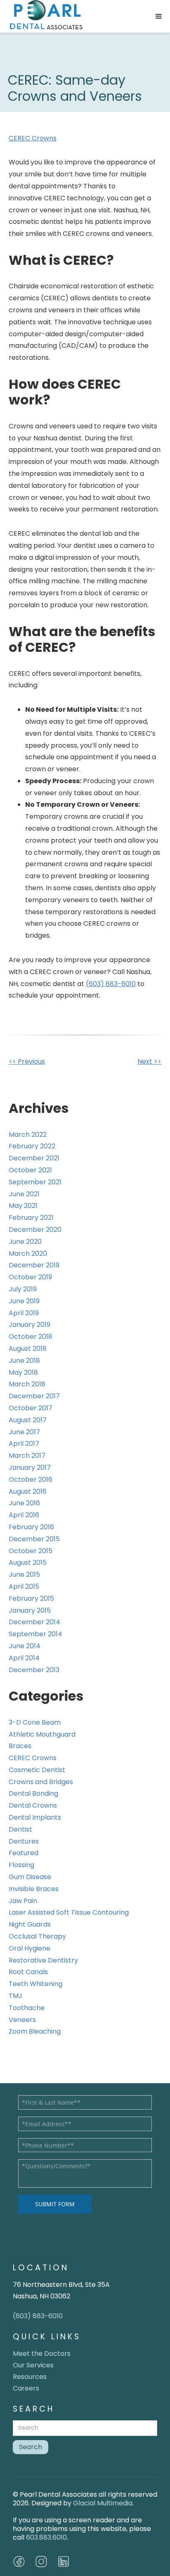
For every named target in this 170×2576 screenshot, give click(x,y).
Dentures (24, 1841)
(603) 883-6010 (111, 984)
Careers (26, 2388)
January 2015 (30, 1610)
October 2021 (30, 1170)
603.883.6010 (46, 2537)
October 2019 (30, 1277)
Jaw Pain (23, 1901)
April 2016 (24, 1515)
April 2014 (24, 1658)
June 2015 (24, 1574)
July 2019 (23, 1289)
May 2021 (23, 1206)
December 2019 (34, 1265)
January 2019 (30, 1325)
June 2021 (24, 1194)
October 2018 (31, 1337)
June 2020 (25, 1242)
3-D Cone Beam (35, 1722)
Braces (20, 1746)
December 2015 (34, 1539)
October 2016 (31, 1479)
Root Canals (28, 1972)
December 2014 (34, 1622)
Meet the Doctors (42, 2354)
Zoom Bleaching (35, 2031)
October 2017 (31, 1408)
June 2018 (24, 1360)
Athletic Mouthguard (42, 1734)
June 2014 (25, 1646)
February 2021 (31, 1218)
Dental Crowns (33, 1805)
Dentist (20, 1829)
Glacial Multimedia (103, 2503)
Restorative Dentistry (43, 1960)
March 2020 (28, 1254)
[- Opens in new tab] (41, 2562)
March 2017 (27, 1456)
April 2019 (24, 1313)
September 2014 (35, 1634)
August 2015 (28, 1562)
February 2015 (31, 1598)
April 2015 (24, 1586)
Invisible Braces (34, 1889)
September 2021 (35, 1182)
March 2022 (28, 1135)
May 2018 (23, 1372)
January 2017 (30, 1467)
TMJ (15, 1996)
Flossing (21, 1865)
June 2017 (24, 1432)
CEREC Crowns (33, 138)
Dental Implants (35, 1817)
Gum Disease (30, 1877)
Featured (24, 1853)
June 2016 (24, 1503)
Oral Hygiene (30, 1948)
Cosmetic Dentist (37, 1770)
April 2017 (24, 1444)
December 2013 (34, 1670)
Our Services (33, 2365)
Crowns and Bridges (41, 1782)
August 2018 (28, 1349)
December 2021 (34, 1158)
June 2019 (24, 1301)
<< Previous (27, 1061)
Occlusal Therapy (37, 1936)
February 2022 (32, 1146)
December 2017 (34, 1396)
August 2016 (28, 1491)
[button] (159, 17)
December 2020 (35, 1230)
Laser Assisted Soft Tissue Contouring (69, 1912)
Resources (30, 2377)
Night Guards (30, 1924)
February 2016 (31, 1527)
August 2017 (28, 1420)
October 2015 (31, 1551)
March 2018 (27, 1384)
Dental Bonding (33, 1793)
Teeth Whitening (35, 1984)
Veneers (22, 2020)
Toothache (27, 2008)
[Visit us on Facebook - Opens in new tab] (19, 2562)
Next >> (149, 1061)
